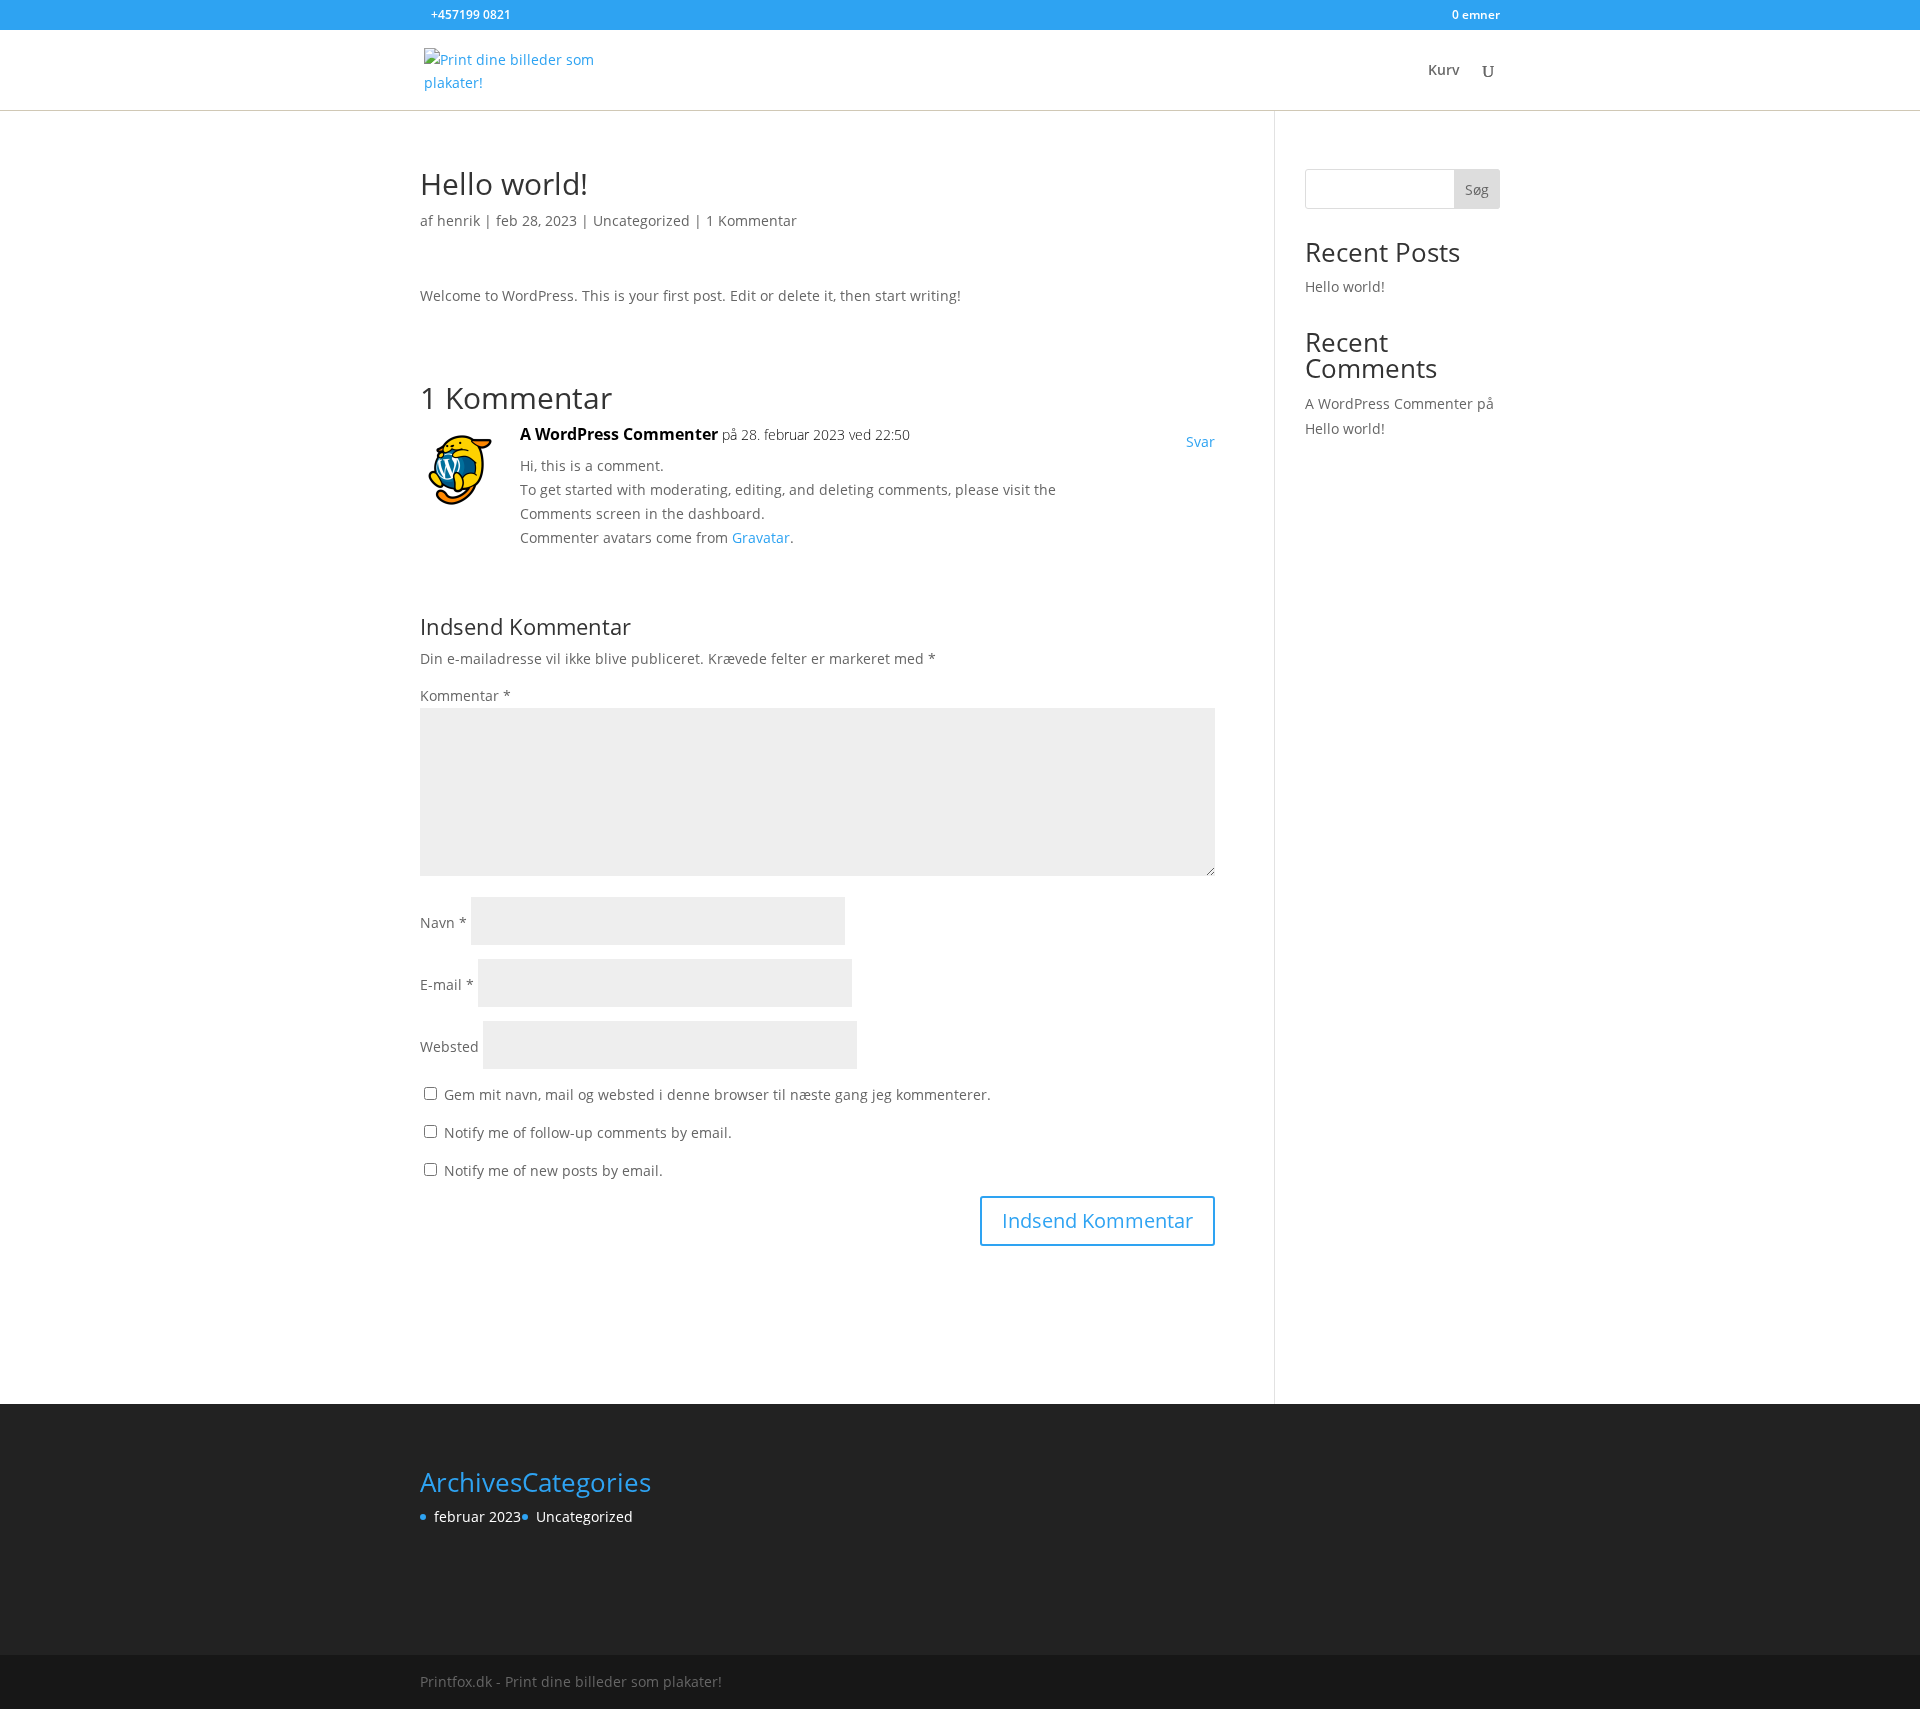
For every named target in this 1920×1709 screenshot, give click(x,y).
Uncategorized (641, 220)
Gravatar (761, 537)
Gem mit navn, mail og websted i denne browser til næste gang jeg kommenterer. (717, 1094)
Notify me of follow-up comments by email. (588, 1132)
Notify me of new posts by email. (553, 1170)
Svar (1200, 441)
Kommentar (465, 695)
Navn (443, 922)
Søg (1477, 189)
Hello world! (1345, 286)
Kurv (1444, 71)
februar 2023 (477, 1516)
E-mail (447, 984)
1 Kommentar (751, 220)
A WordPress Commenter (619, 434)
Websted (449, 1046)
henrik (458, 220)
